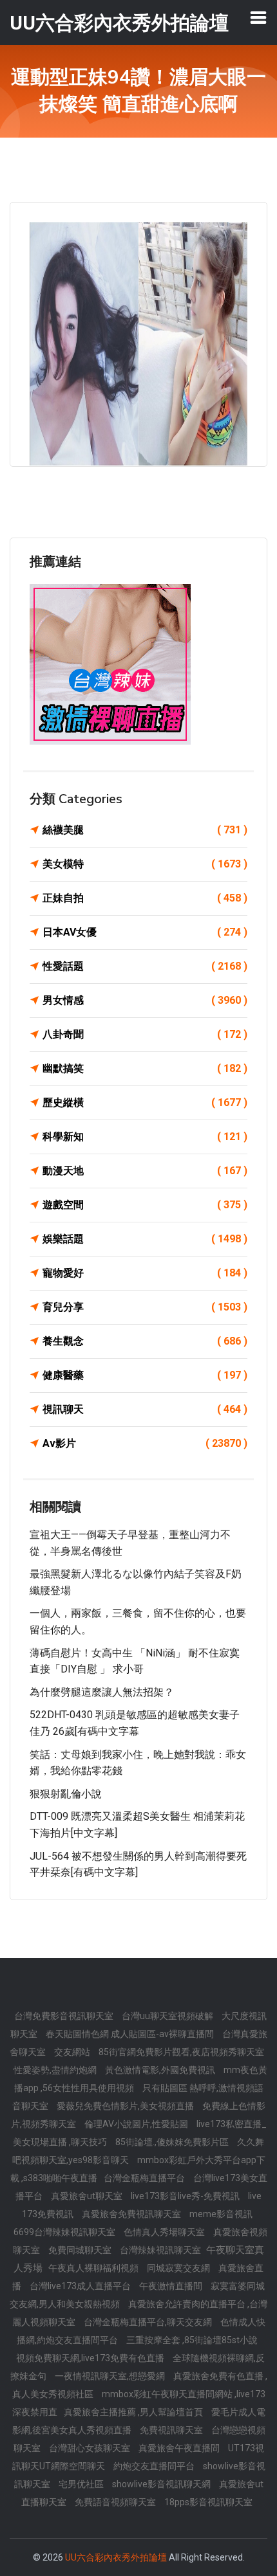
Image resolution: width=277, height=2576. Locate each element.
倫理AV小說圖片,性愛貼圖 (137, 2124)
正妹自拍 (145, 898)
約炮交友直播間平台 (155, 2466)
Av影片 (145, 1443)
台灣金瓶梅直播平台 (145, 2178)
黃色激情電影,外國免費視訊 (161, 2070)
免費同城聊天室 (81, 2250)
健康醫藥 (145, 1375)
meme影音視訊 (221, 2214)
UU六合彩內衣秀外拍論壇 (116, 2557)
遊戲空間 (145, 1205)
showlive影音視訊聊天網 (162, 2484)
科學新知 (145, 1137)
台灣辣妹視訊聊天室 (161, 2250)
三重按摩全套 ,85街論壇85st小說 (192, 2340)
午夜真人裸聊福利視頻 (94, 2268)
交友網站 (73, 2052)
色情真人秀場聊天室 (165, 2232)
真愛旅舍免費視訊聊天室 (132, 2214)
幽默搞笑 (145, 1068)
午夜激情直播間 (172, 2286)
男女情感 (145, 1000)
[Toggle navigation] (258, 17)
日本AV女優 (145, 932)
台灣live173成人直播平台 (81, 2286)
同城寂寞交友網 (179, 2268)
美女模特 (145, 864)
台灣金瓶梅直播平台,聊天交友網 (149, 2322)
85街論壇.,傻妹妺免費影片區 (173, 2142)
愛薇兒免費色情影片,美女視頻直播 (126, 2106)
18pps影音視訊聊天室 (208, 2502)
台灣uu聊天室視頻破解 (168, 2016)
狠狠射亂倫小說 (66, 1794)
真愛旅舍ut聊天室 (88, 2196)
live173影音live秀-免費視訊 (186, 2196)
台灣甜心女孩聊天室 (91, 2448)
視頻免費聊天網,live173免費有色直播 (91, 2358)
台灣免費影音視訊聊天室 (65, 2016)
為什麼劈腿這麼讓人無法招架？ (102, 1692)
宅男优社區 (82, 2484)
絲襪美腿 (145, 830)
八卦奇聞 (145, 1034)
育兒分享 (145, 1307)
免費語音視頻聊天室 (116, 2502)
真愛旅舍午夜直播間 (180, 2448)
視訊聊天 (145, 1409)
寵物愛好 (145, 1273)
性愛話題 (145, 966)
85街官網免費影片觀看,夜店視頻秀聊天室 (181, 2052)
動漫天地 (145, 1171)
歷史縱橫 (145, 1102)
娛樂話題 (145, 1239)
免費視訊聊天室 (172, 2430)
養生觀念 (145, 1341)
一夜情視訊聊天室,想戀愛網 (111, 2376)
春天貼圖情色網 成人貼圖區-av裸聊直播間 (131, 2034)
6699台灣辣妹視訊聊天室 (65, 2232)
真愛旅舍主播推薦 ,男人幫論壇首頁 (134, 2412)
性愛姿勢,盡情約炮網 (56, 2070)
